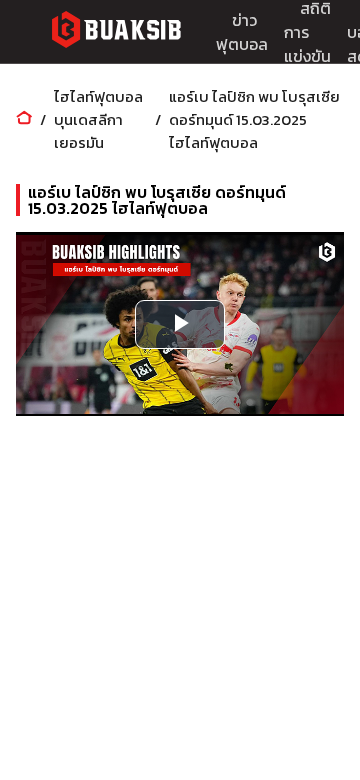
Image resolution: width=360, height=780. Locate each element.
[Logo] (116, 32)
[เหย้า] (24, 119)
